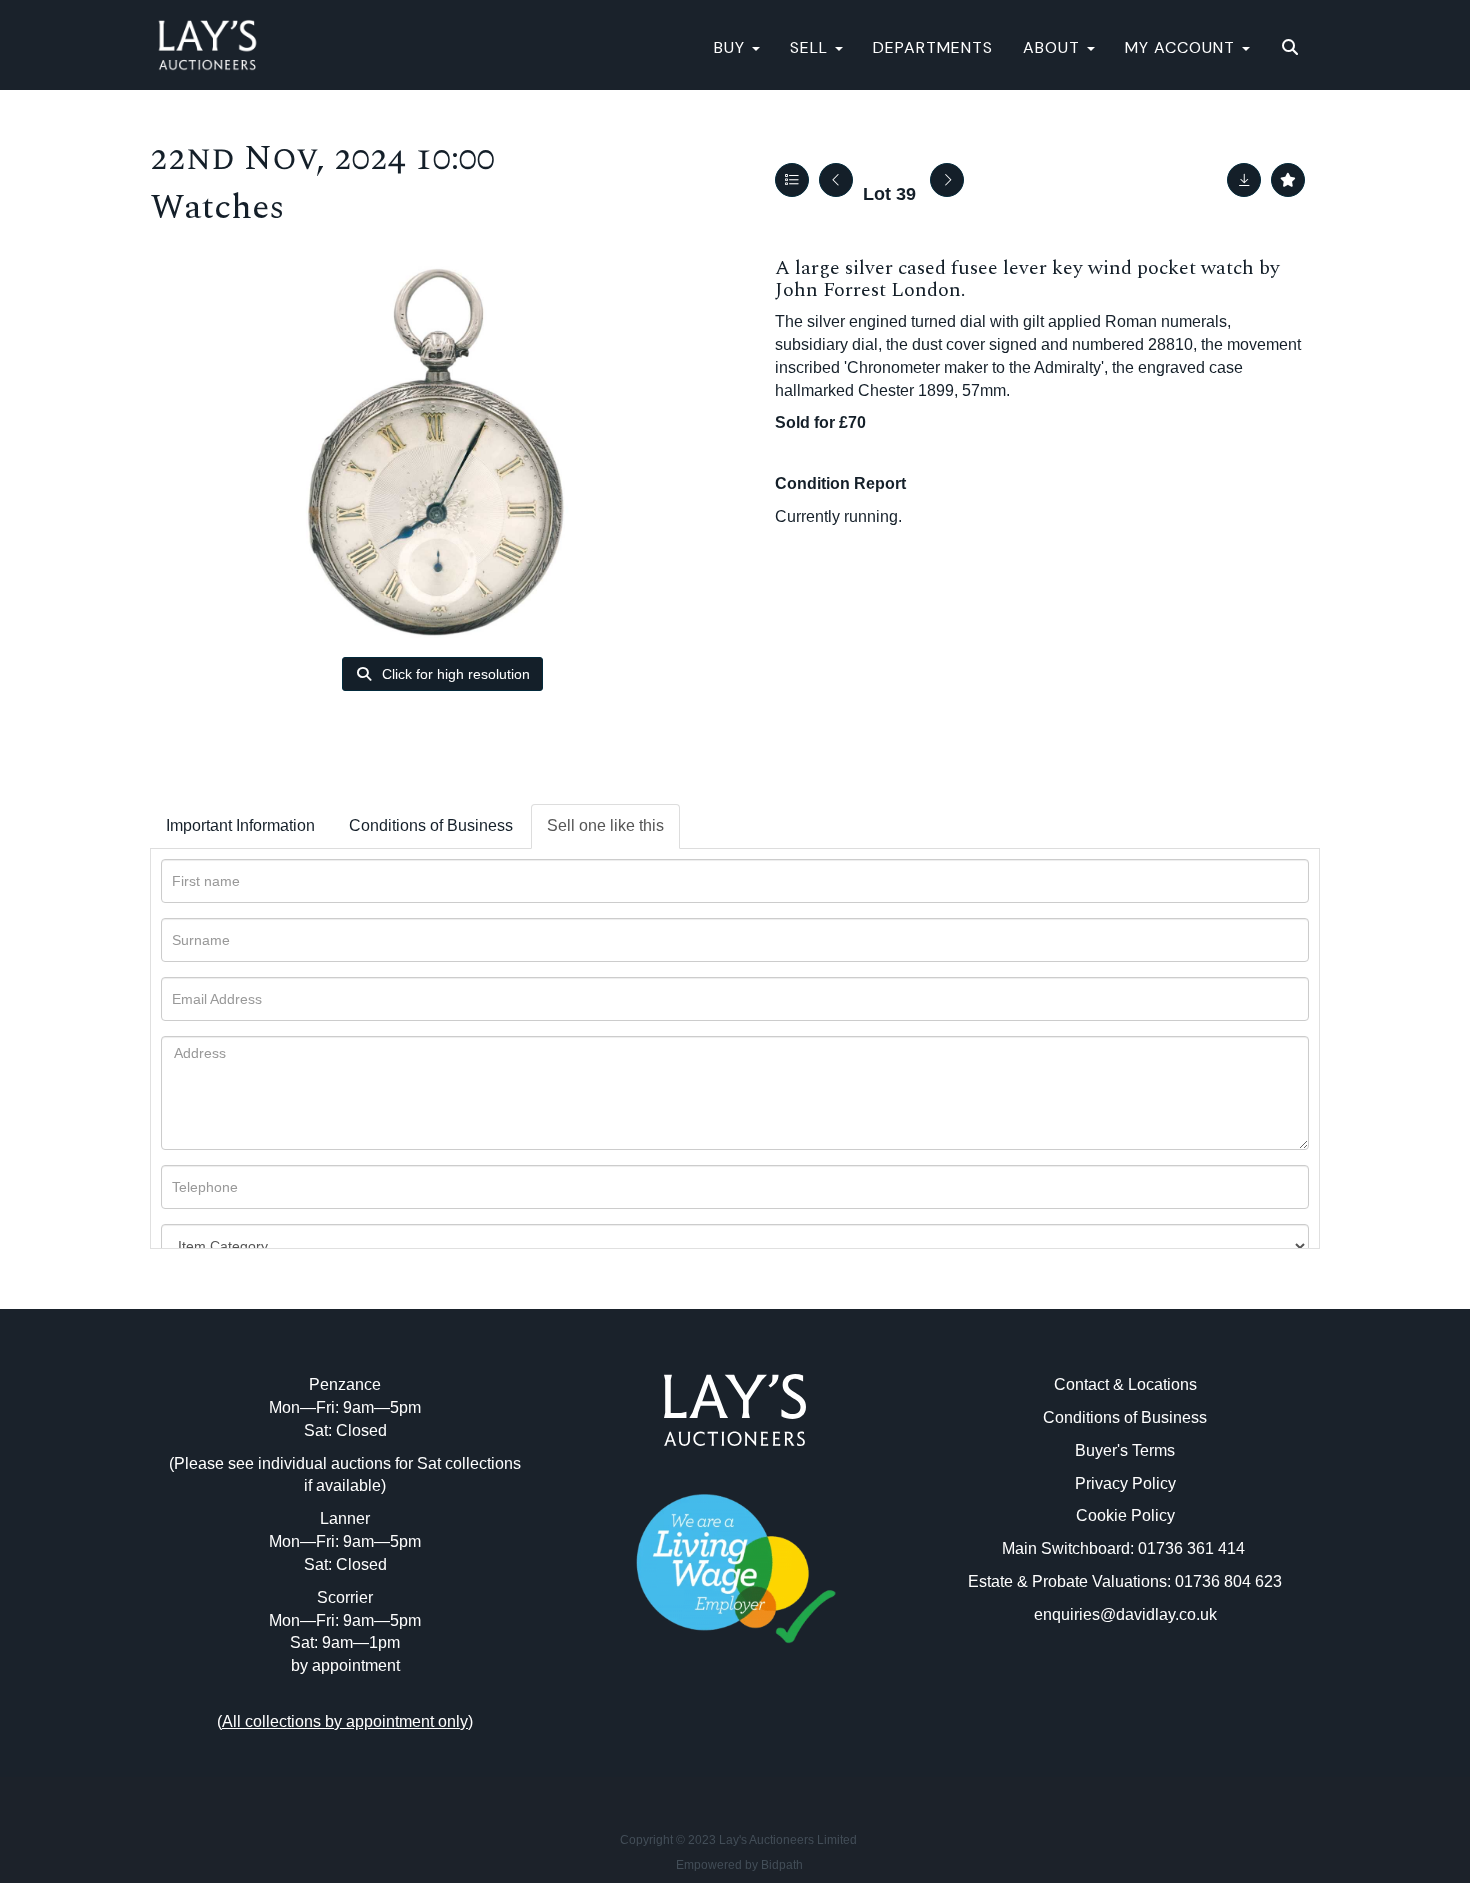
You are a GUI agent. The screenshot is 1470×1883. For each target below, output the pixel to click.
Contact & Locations (1125, 1384)
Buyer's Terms (1125, 1450)
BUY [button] (732, 47)
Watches (217, 207)
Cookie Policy (1125, 1515)
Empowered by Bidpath (739, 1865)
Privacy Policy (1125, 1483)
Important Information (240, 825)
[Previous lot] (836, 180)
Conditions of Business (431, 825)
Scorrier (345, 1597)
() (345, 1721)
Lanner (345, 1518)
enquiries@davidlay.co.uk (1125, 1614)
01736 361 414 (1193, 1548)
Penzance (345, 1384)
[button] (1292, 48)
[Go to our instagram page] (777, 1732)
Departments (933, 47)
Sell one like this (605, 825)
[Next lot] (947, 180)
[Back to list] (792, 180)
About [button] (1054, 47)
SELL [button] (811, 47)
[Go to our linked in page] (735, 1732)
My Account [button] (1182, 47)
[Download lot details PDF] (1244, 180)
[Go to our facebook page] (694, 1732)
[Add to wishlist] (1288, 180)
